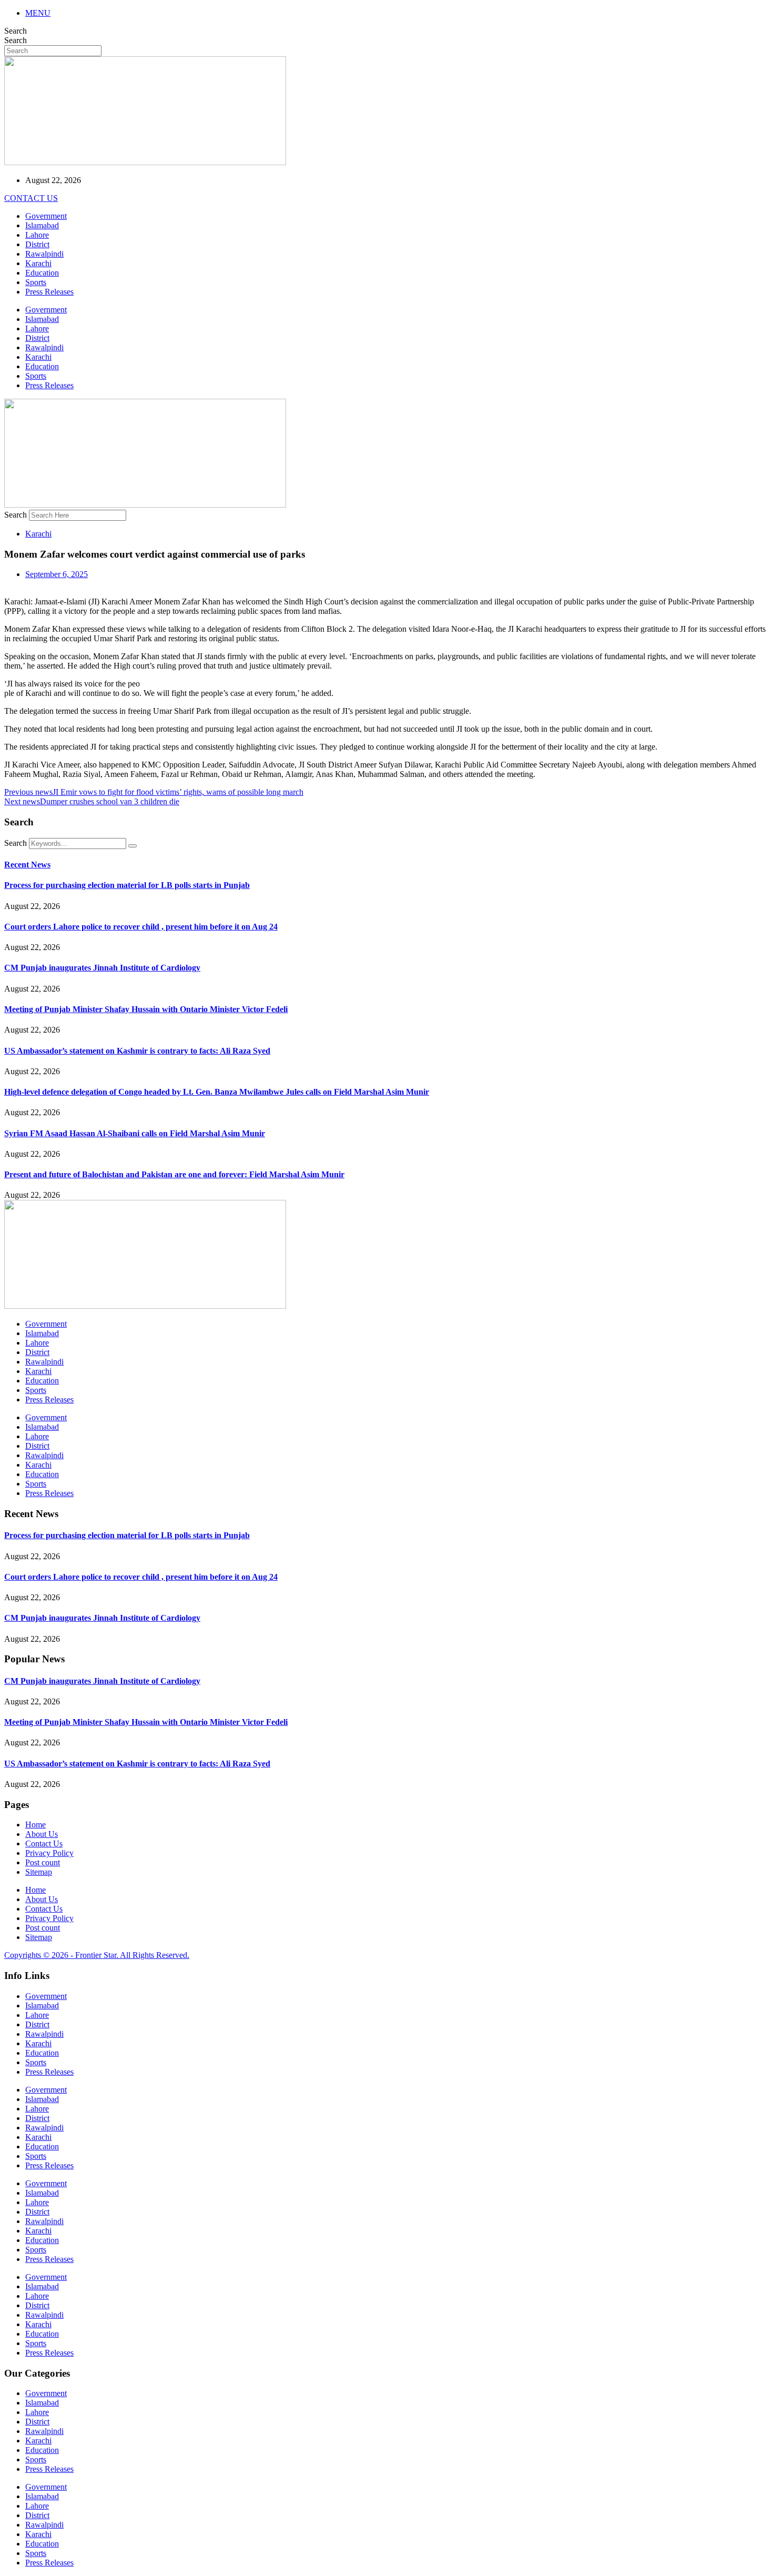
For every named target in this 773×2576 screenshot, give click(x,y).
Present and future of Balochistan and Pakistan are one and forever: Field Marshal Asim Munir (174, 1174)
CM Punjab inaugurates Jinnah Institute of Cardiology (102, 968)
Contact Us (44, 1843)
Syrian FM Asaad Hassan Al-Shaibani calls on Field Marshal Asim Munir (135, 1133)
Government (46, 216)
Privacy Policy (49, 1853)
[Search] (133, 846)
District (37, 244)
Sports (36, 282)
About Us (42, 1834)
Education (42, 273)
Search (16, 31)
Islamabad (42, 225)
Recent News (27, 865)
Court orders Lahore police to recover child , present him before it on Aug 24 (141, 927)
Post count (43, 1862)
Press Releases (49, 292)
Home (35, 1825)
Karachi (38, 263)
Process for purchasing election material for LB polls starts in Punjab (127, 885)
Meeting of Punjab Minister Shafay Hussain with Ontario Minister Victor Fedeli (146, 1009)
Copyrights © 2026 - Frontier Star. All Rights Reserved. (97, 1955)
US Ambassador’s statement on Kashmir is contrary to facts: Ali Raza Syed (137, 1051)
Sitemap (39, 1872)
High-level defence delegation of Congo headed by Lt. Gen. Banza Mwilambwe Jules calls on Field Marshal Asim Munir (217, 1092)
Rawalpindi (44, 254)
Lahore (37, 235)
